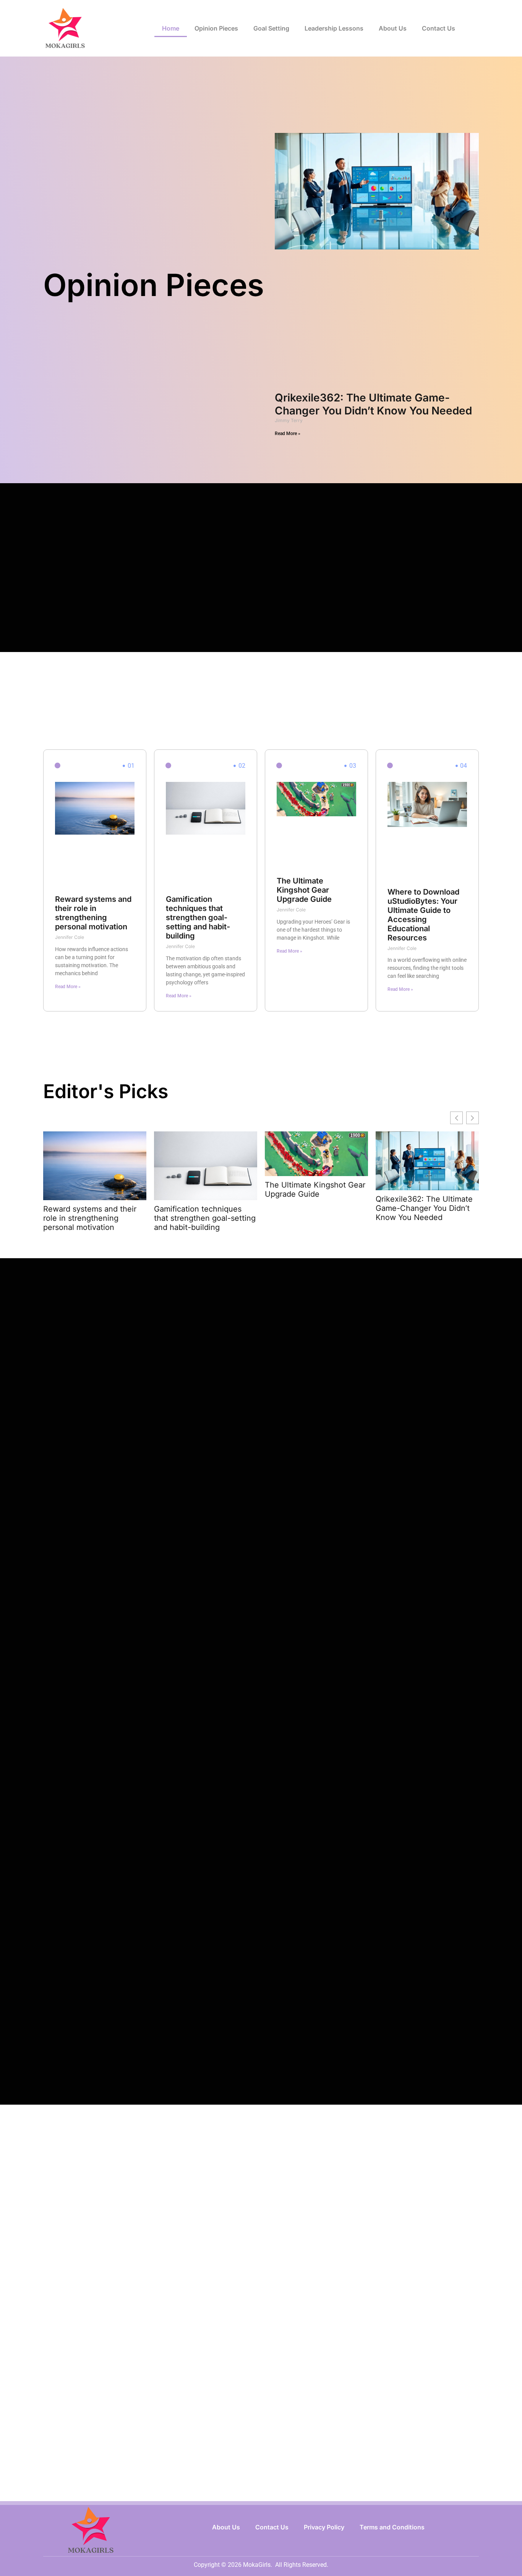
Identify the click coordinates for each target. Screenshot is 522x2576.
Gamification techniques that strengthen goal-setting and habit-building (198, 917)
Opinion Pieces (216, 28)
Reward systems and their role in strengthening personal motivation (93, 913)
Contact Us (439, 28)
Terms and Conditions (392, 2527)
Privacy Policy (324, 2527)
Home (171, 28)
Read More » (288, 434)
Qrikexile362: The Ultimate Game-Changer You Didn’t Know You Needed (373, 404)
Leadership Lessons (334, 28)
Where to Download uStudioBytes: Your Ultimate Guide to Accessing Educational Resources (423, 915)
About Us (393, 28)
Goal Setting (271, 28)
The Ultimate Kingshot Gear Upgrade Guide (304, 890)
